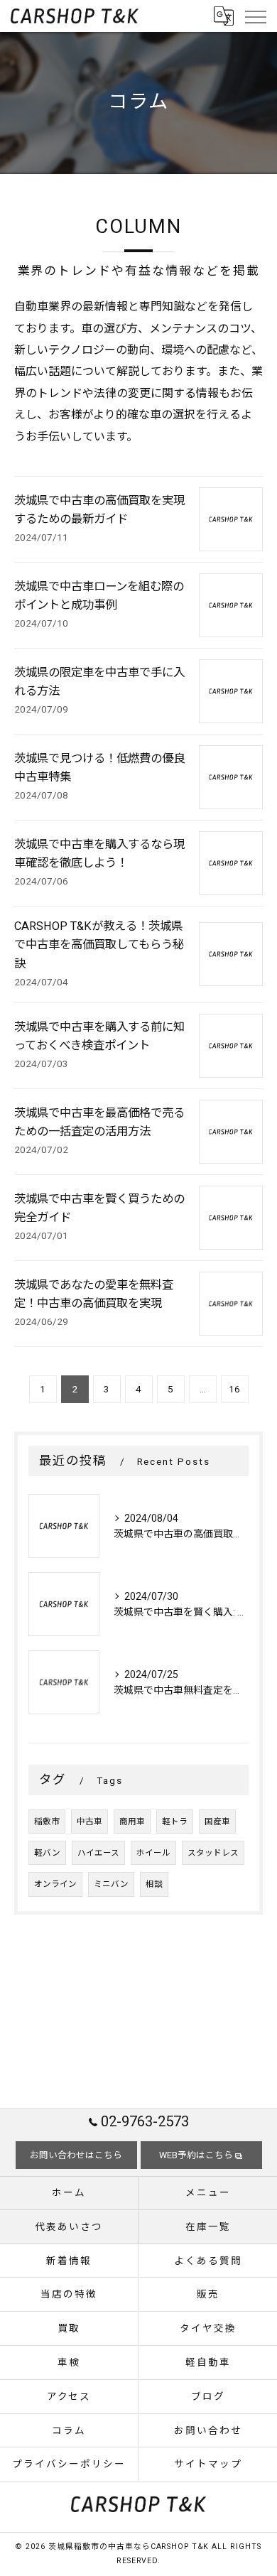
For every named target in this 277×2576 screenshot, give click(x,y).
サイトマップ (208, 2464)
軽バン (47, 1853)
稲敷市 (47, 1822)
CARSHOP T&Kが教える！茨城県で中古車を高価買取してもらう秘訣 (99, 945)
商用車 (132, 1822)
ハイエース (98, 1853)
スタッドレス (213, 1853)
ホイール (153, 1853)
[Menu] (255, 16)
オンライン (55, 1884)
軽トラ (175, 1822)
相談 (154, 1884)
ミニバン (111, 1884)
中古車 (89, 1822)
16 (234, 1389)
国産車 (217, 1822)
